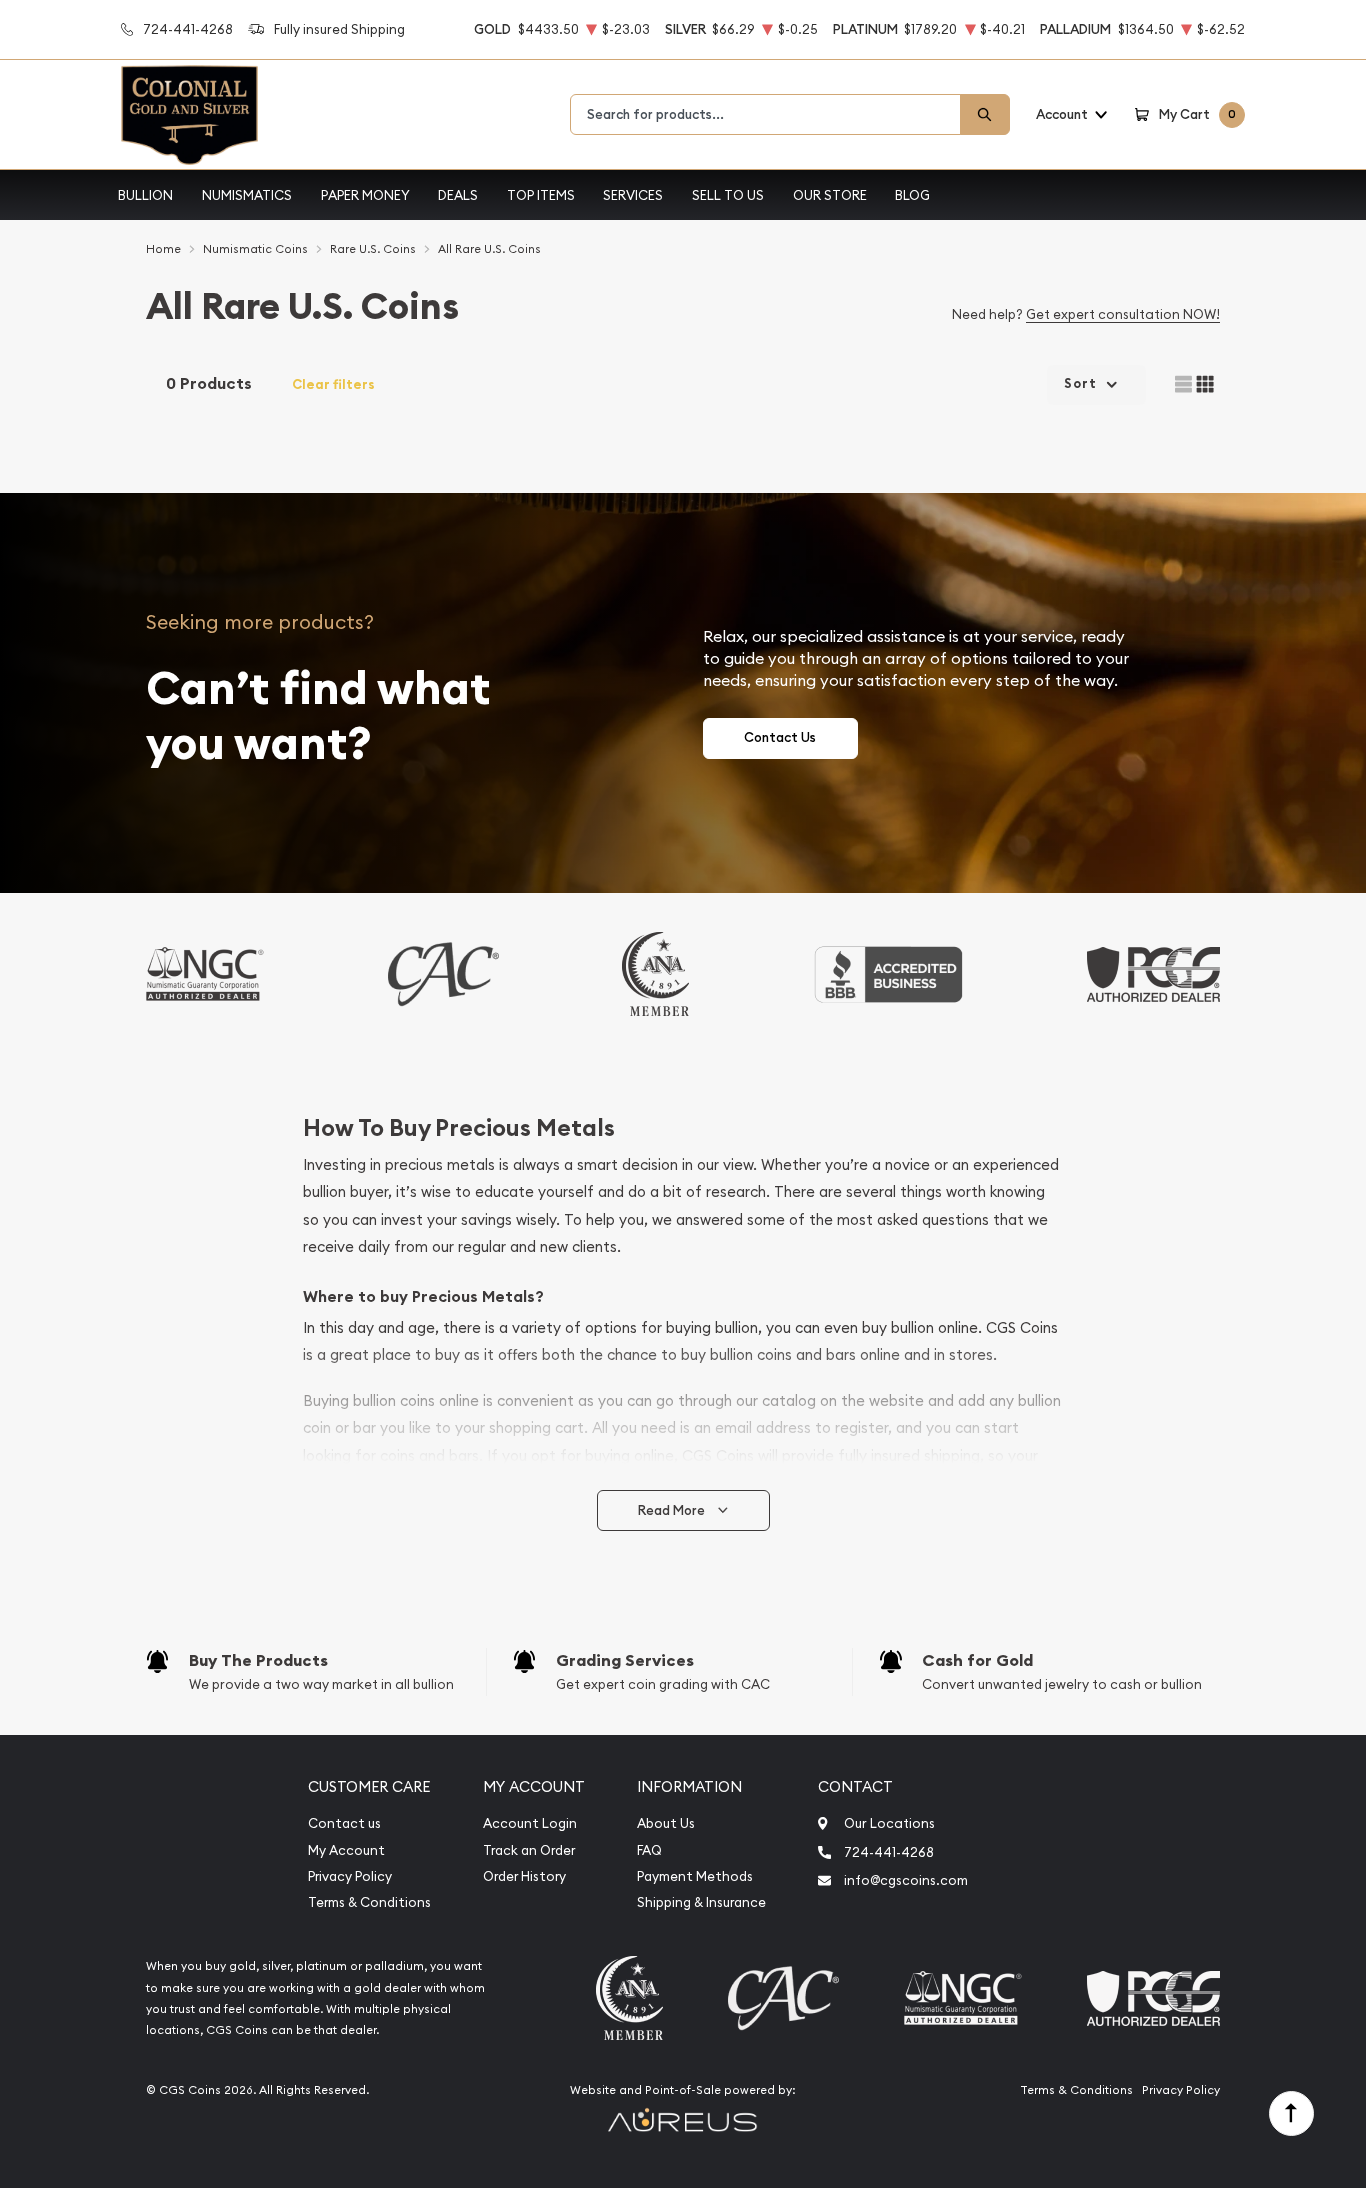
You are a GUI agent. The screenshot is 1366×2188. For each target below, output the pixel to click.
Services (633, 195)
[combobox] (765, 114)
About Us (666, 1823)
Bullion (145, 195)
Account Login (530, 1823)
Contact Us (780, 737)
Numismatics (247, 195)
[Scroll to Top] (1291, 2113)
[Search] (985, 114)
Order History (524, 1876)
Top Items (541, 195)
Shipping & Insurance (701, 1902)
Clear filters (333, 384)
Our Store (830, 195)
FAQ (649, 1850)
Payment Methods (695, 1876)
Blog (912, 195)
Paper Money (365, 195)
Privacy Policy (350, 1876)
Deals (458, 195)
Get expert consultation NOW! (1123, 314)
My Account (346, 1850)
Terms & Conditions (369, 1902)
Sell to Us (728, 195)
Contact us (344, 1823)
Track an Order (529, 1850)
